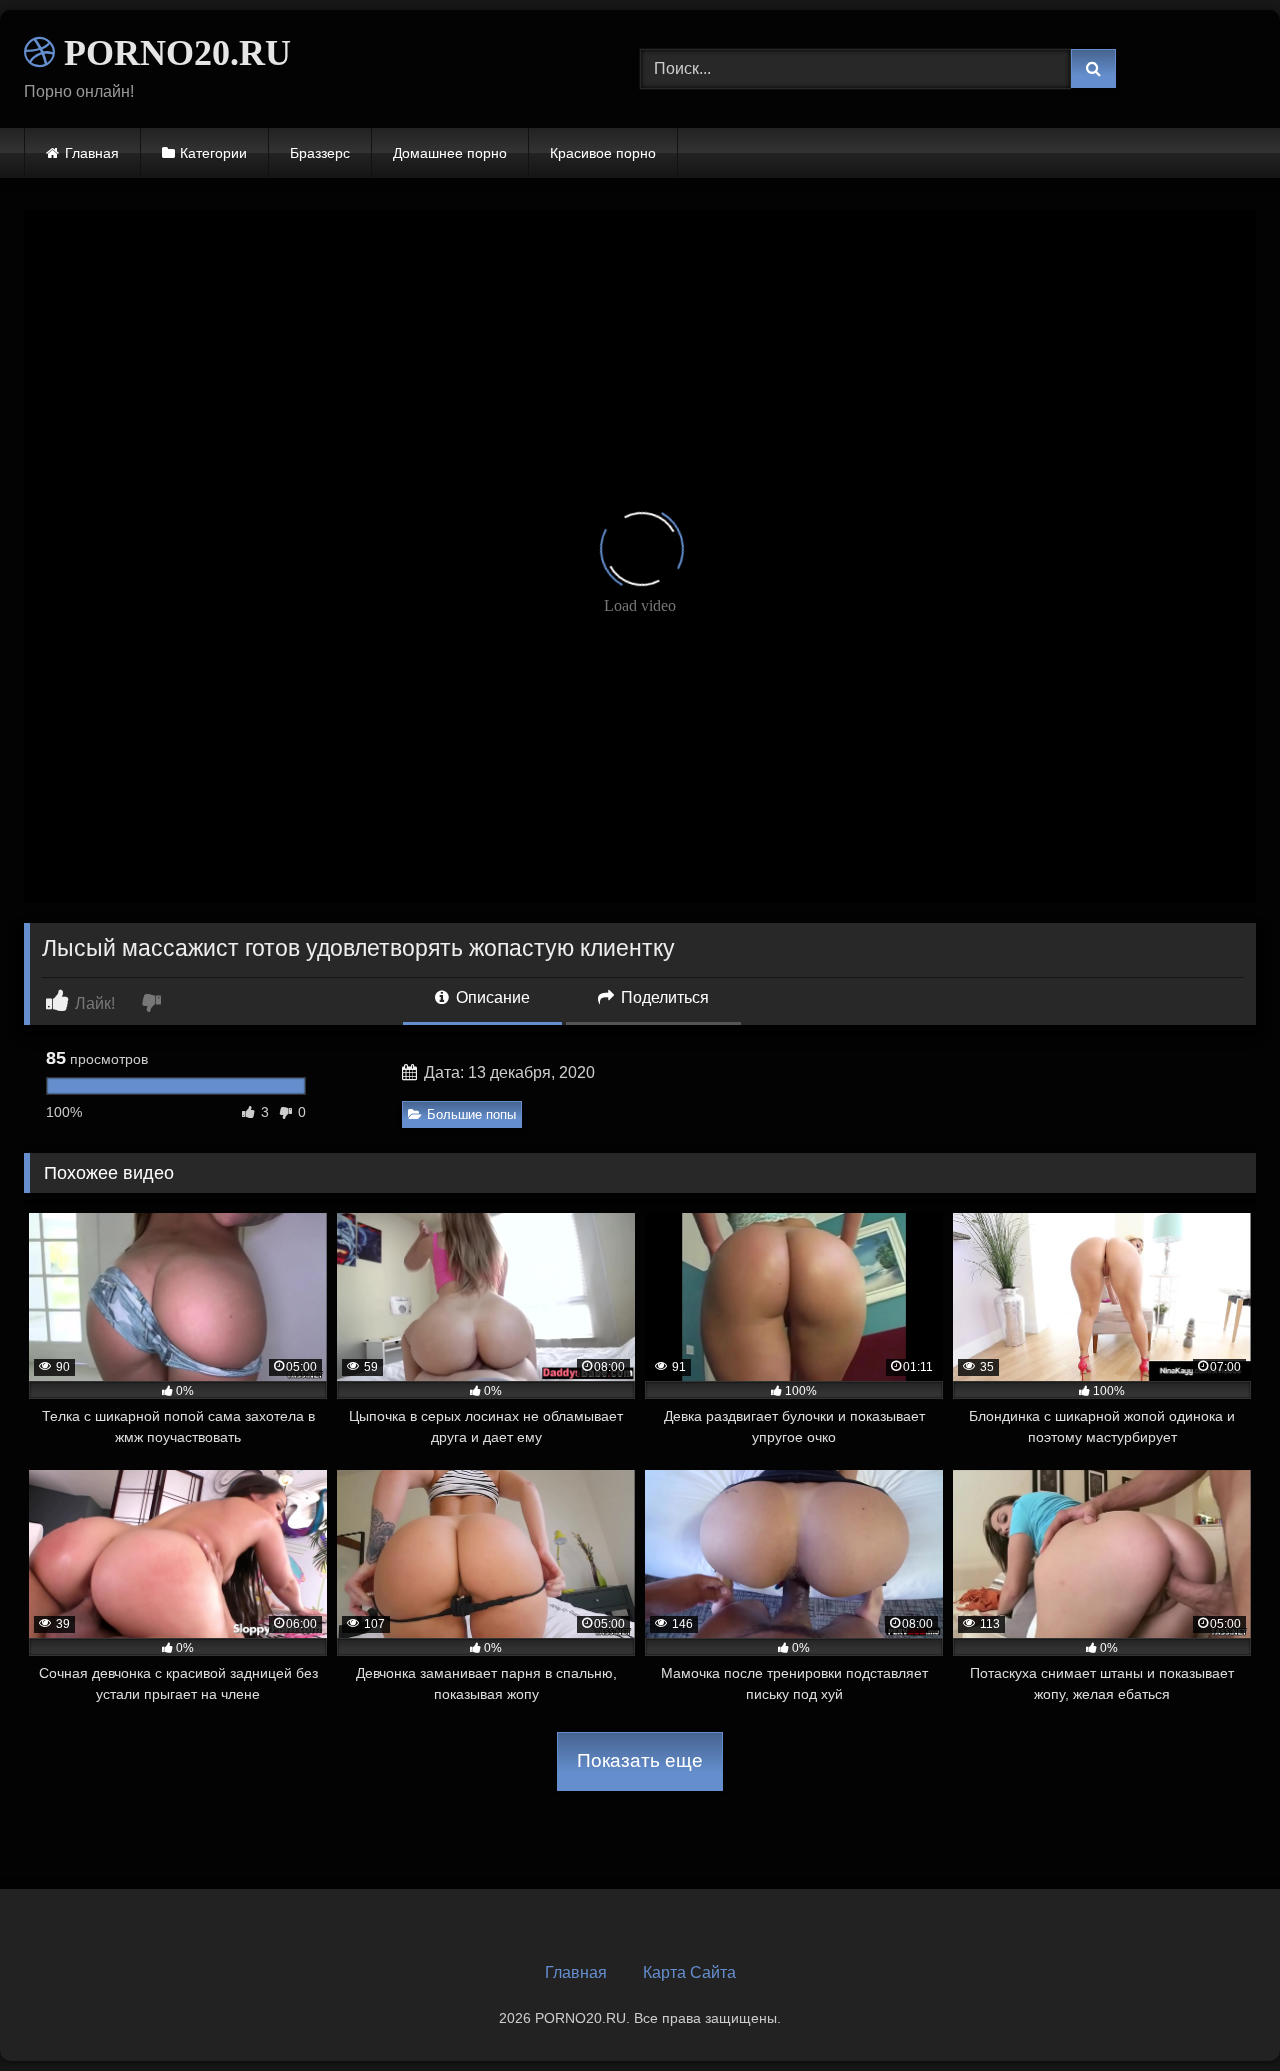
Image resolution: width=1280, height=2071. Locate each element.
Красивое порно (603, 153)
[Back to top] (1218, 2011)
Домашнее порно (450, 153)
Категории (213, 153)
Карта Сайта (689, 1972)
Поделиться (663, 997)
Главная (92, 153)
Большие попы (471, 1114)
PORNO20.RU (173, 53)
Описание (491, 997)
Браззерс (320, 153)
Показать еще (640, 1760)
